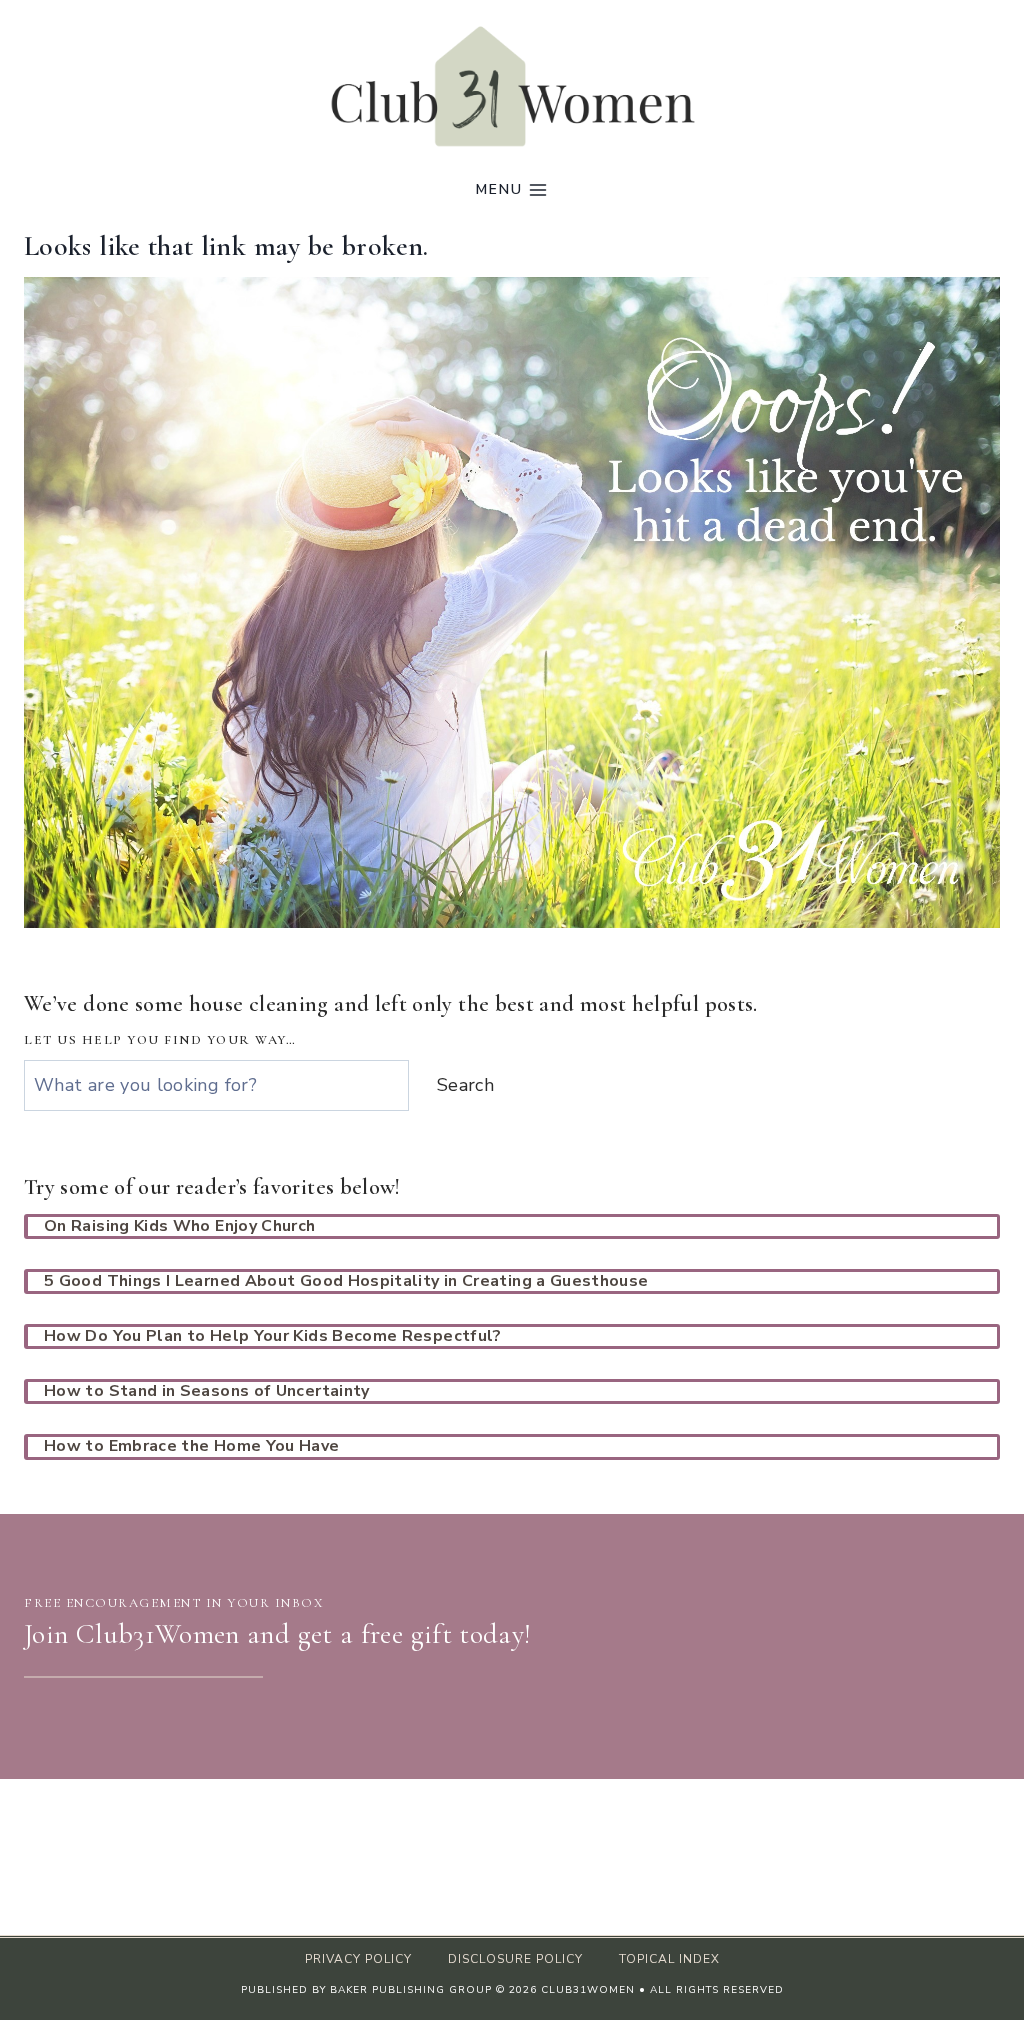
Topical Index (669, 1959)
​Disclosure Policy (515, 1959)
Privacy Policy (358, 1959)
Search (465, 1085)
